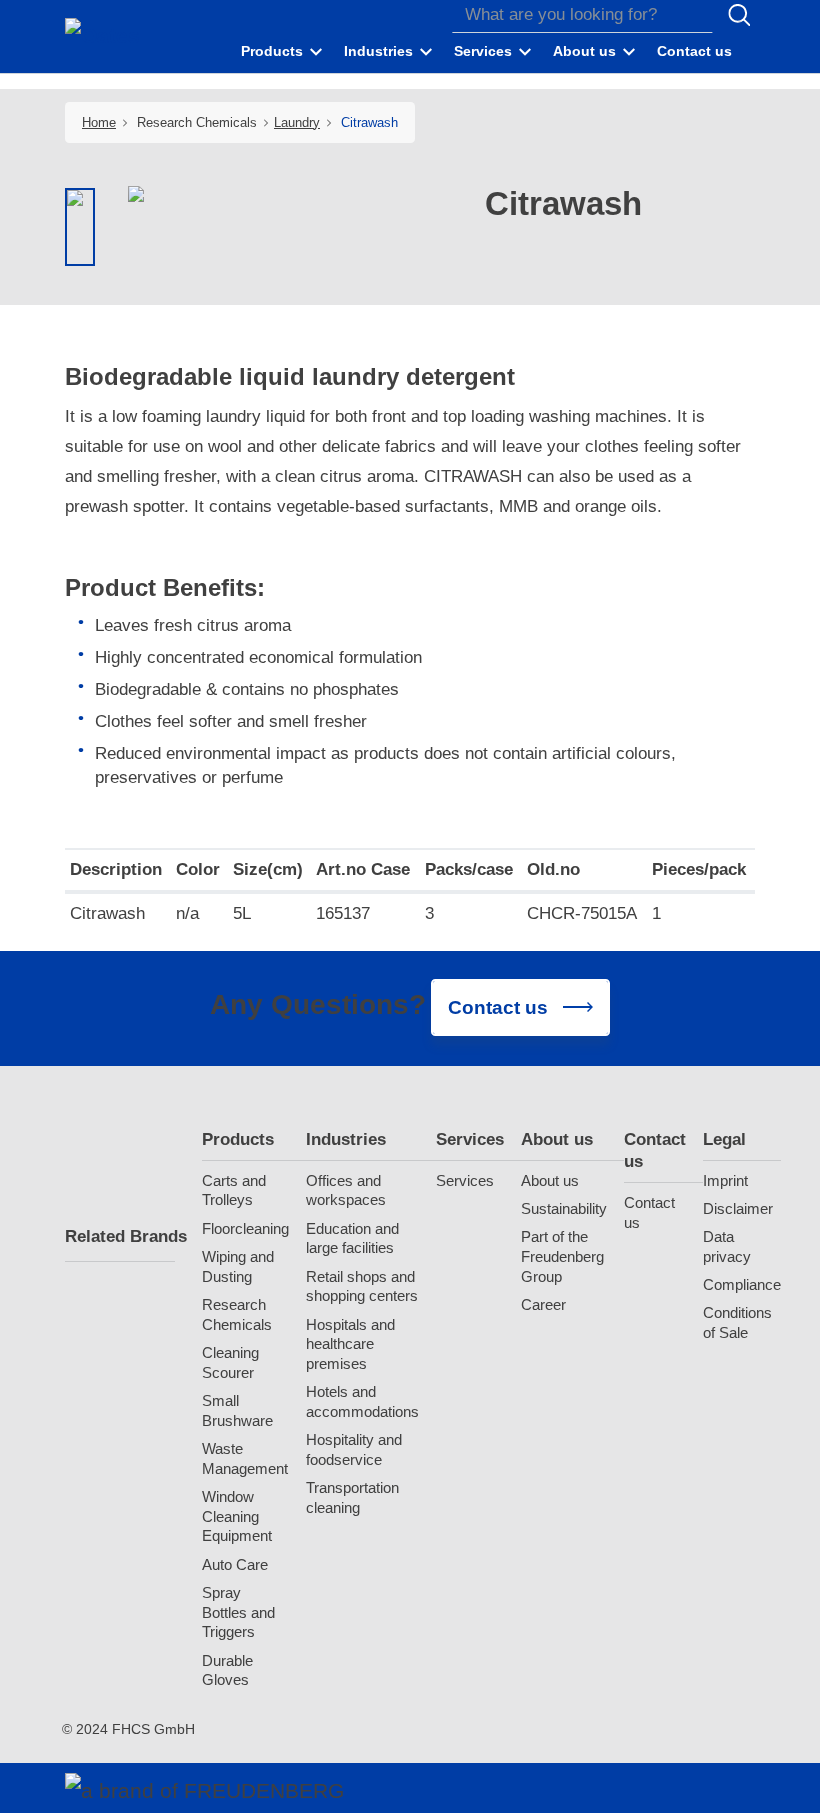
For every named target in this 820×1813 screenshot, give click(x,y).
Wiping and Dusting (238, 1266)
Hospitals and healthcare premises (350, 1344)
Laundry (297, 122)
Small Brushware (237, 1410)
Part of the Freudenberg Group (562, 1256)
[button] (283, 52)
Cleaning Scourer (230, 1362)
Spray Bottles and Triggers (238, 1612)
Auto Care (235, 1564)
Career (543, 1304)
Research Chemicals (237, 1314)
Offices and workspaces (346, 1190)
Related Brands (120, 1236)
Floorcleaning (245, 1228)
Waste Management (245, 1458)
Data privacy (727, 1246)
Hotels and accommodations (362, 1401)
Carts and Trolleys (234, 1190)
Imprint (725, 1180)
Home (99, 122)
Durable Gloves (227, 1670)
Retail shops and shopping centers (362, 1286)
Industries (346, 1139)
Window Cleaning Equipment (237, 1516)
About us (557, 1139)
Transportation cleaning (352, 1497)
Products (238, 1139)
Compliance (742, 1284)
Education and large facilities (352, 1238)
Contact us (655, 1150)
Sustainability (564, 1208)
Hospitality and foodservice (354, 1449)
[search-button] (739, 15)
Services (470, 1139)
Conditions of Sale (737, 1322)
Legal (724, 1139)
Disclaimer (738, 1208)
